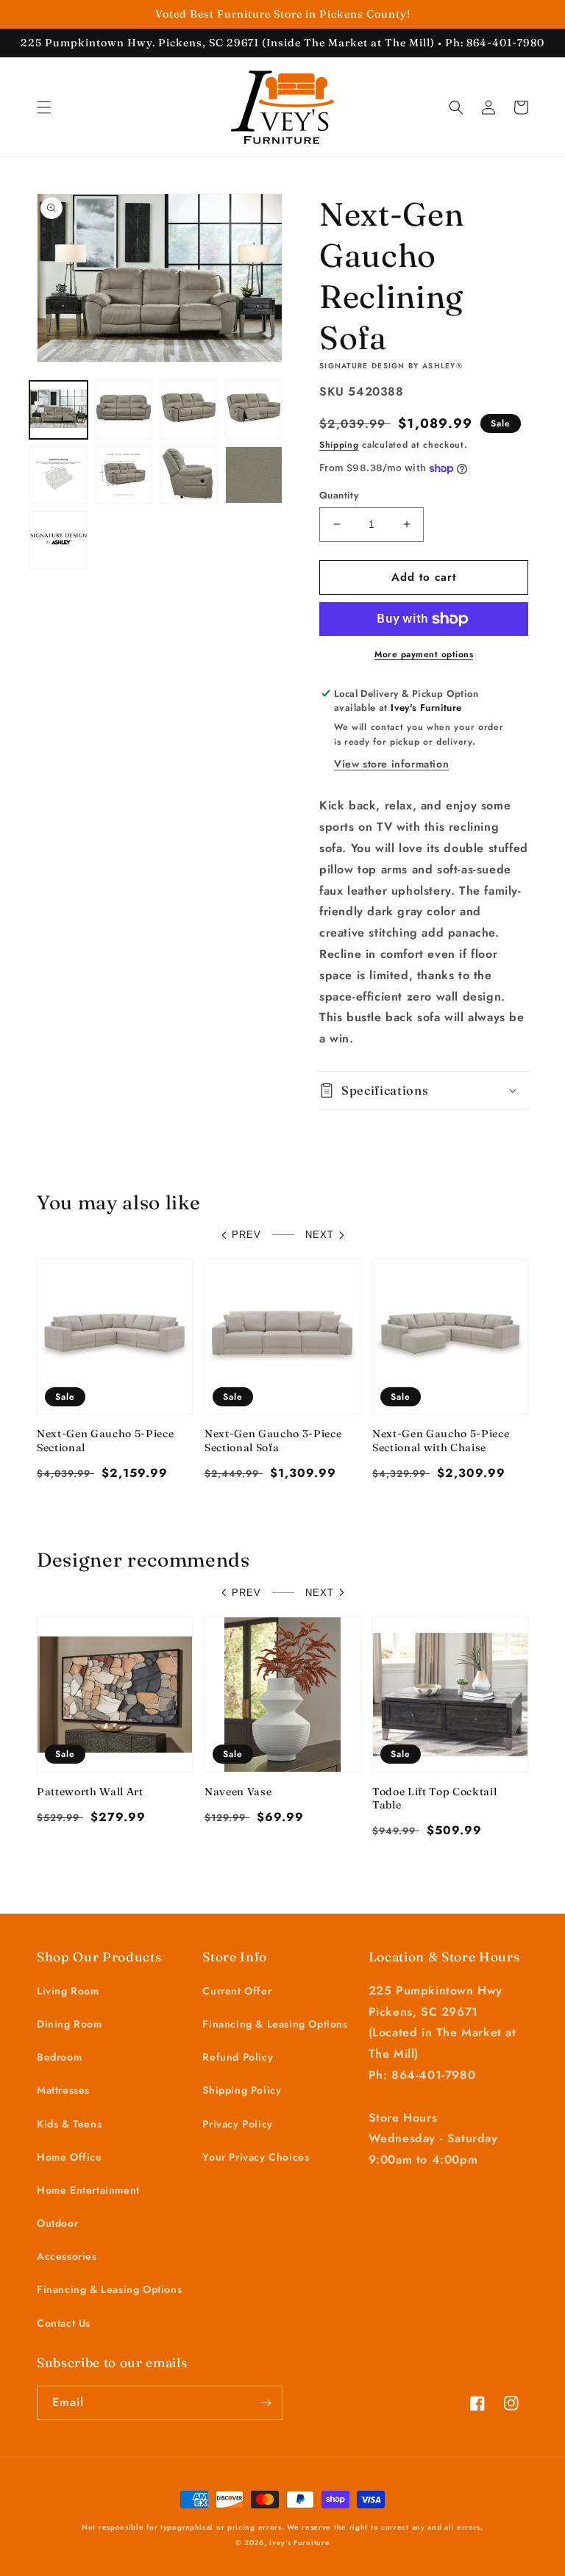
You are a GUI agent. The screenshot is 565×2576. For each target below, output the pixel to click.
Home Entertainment (88, 2190)
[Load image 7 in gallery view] (189, 475)
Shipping (339, 445)
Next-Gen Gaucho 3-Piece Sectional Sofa (273, 1440)
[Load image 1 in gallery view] (58, 410)
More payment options (424, 654)
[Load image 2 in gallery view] (124, 410)
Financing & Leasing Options (109, 2289)
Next (320, 1235)
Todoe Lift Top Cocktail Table (434, 1798)
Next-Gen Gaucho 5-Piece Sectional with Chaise (441, 1440)
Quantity (339, 495)
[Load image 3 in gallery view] (189, 410)
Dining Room (70, 2024)
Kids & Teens (69, 2124)
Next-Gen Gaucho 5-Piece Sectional (105, 1440)
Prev (246, 1235)
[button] (44, 107)
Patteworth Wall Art (90, 1792)
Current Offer (237, 1991)
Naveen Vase (238, 1792)
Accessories (67, 2256)
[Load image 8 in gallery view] (254, 475)
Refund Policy (238, 2057)
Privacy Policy (237, 2124)
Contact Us (64, 2323)
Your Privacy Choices (256, 2157)
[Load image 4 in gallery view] (254, 410)
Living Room (68, 1991)
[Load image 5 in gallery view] (58, 475)
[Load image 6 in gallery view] (124, 475)
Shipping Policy (242, 2090)
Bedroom (59, 2057)
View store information (391, 764)
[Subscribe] (266, 2403)
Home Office (70, 2157)
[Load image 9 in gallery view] (58, 540)
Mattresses (63, 2090)
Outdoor (57, 2223)
